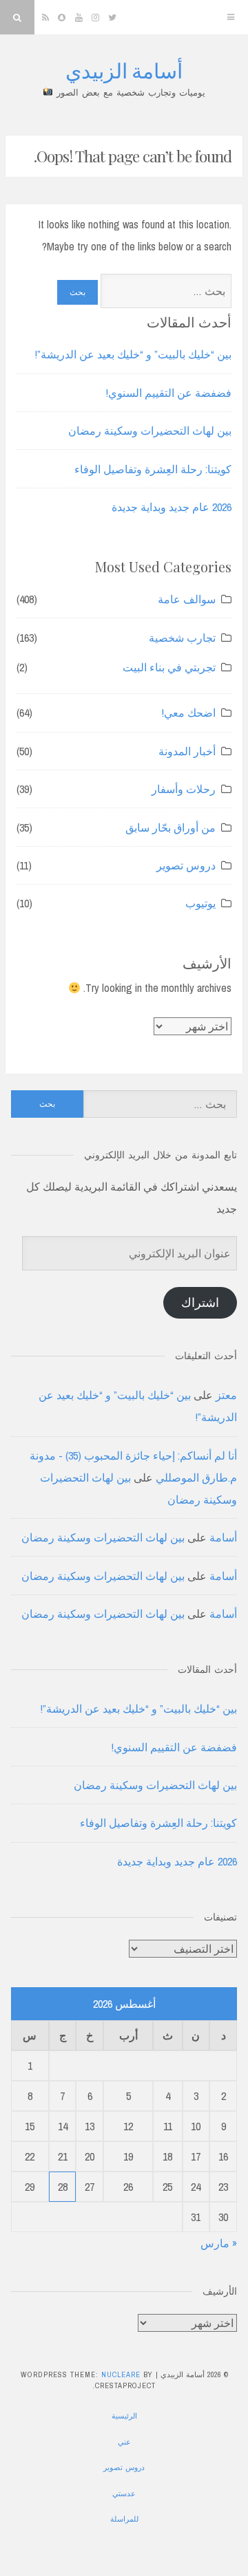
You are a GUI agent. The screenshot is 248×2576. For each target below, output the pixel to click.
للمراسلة (124, 2519)
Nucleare (121, 2374)
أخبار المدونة (187, 751)
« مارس (219, 2243)
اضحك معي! (189, 713)
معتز (226, 1395)
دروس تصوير (186, 865)
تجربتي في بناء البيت (169, 667)
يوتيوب (200, 903)
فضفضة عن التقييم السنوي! (169, 393)
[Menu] (231, 17)
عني (124, 2442)
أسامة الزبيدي (124, 70)
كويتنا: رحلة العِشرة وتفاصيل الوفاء (153, 469)
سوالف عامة (187, 599)
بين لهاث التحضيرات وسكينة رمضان (150, 431)
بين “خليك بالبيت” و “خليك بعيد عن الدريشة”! (133, 354)
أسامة (223, 1537)
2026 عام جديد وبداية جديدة (172, 507)
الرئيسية (124, 2416)
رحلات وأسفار (184, 789)
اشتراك (200, 1302)
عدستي (124, 2493)
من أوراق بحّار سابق (170, 827)
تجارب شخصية (182, 638)
